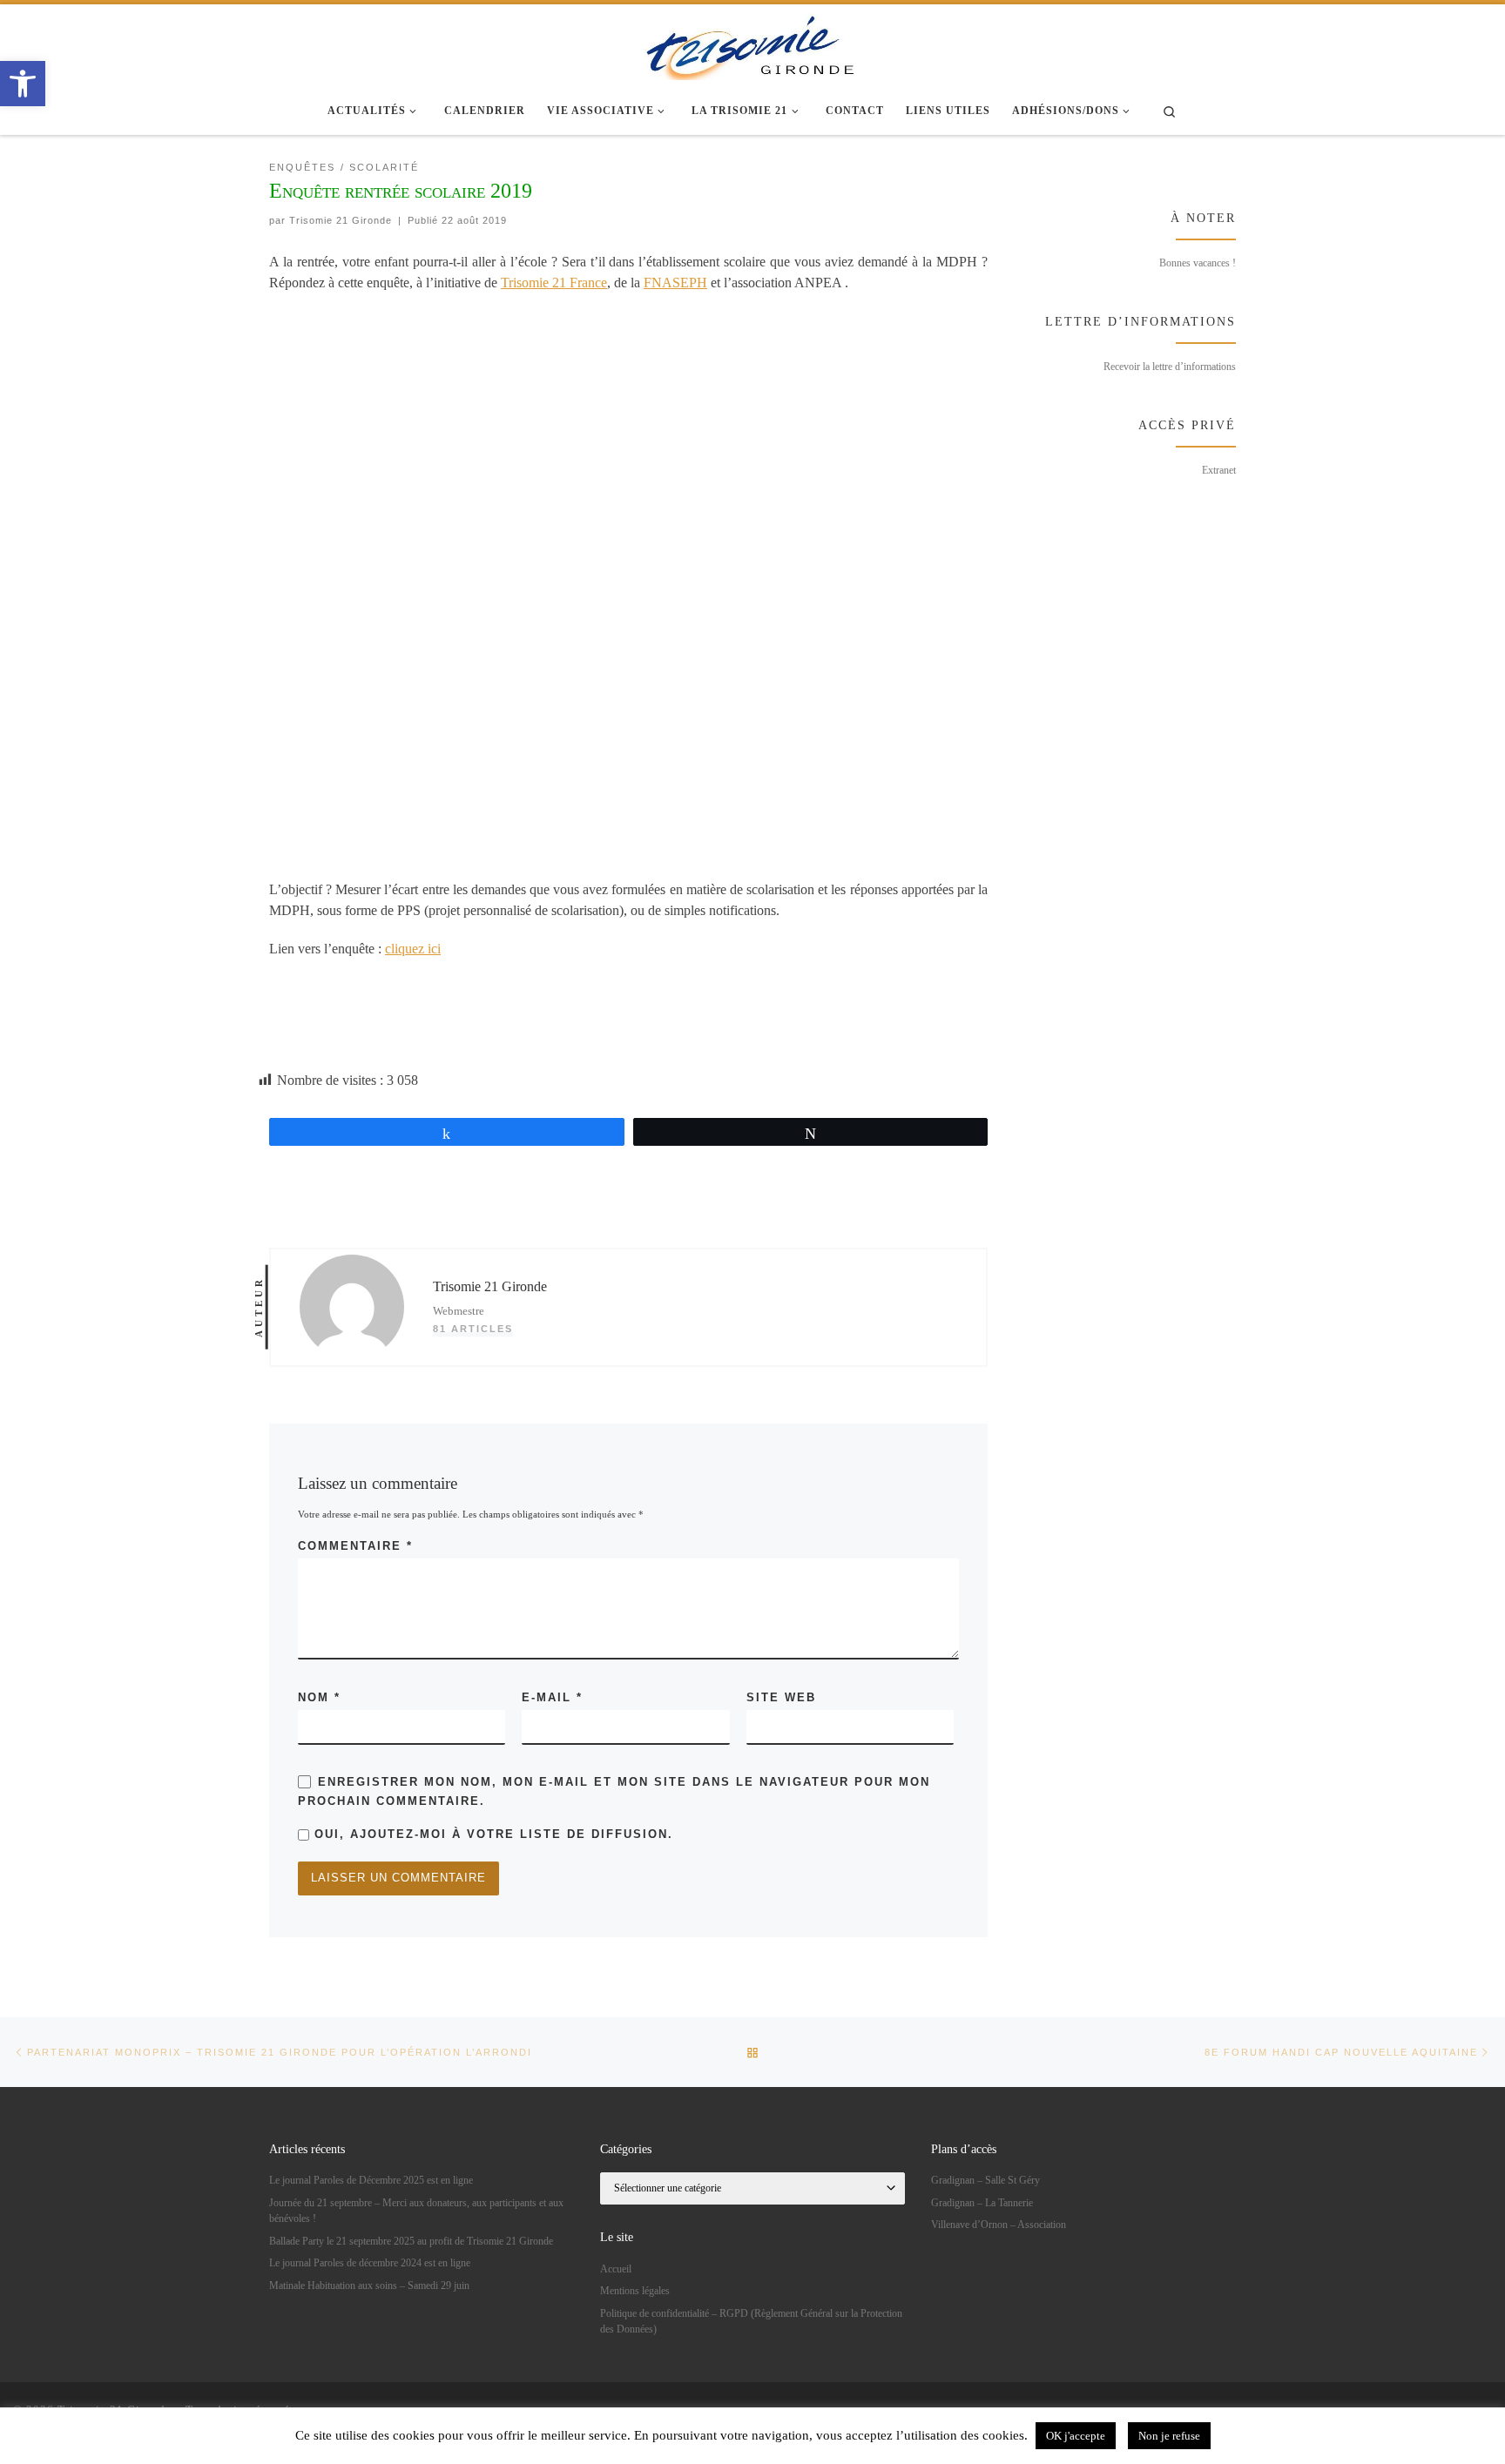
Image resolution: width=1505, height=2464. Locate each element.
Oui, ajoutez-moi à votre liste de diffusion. (491, 1834)
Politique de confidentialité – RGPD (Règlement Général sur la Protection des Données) (751, 2321)
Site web (781, 1697)
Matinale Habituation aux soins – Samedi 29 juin (369, 2286)
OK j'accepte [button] (1076, 2436)
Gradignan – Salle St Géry (985, 2180)
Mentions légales (635, 2291)
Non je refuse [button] (1169, 2436)
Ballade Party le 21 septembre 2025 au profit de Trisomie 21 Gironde (411, 2241)
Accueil (616, 2269)
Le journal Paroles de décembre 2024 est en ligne (370, 2263)
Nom (319, 1697)
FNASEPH (675, 283)
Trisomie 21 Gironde (341, 220)
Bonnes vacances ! (1198, 263)
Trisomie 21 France (554, 283)
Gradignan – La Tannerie (982, 2203)
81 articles (473, 1329)
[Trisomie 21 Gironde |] (752, 44)
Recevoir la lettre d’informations (1170, 367)
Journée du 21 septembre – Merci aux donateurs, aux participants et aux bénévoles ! (416, 2211)
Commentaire (355, 1546)
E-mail (552, 1697)
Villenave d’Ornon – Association (999, 2225)
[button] (23, 84)
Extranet (1219, 470)
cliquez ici (413, 949)
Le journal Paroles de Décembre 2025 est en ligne (371, 2180)
